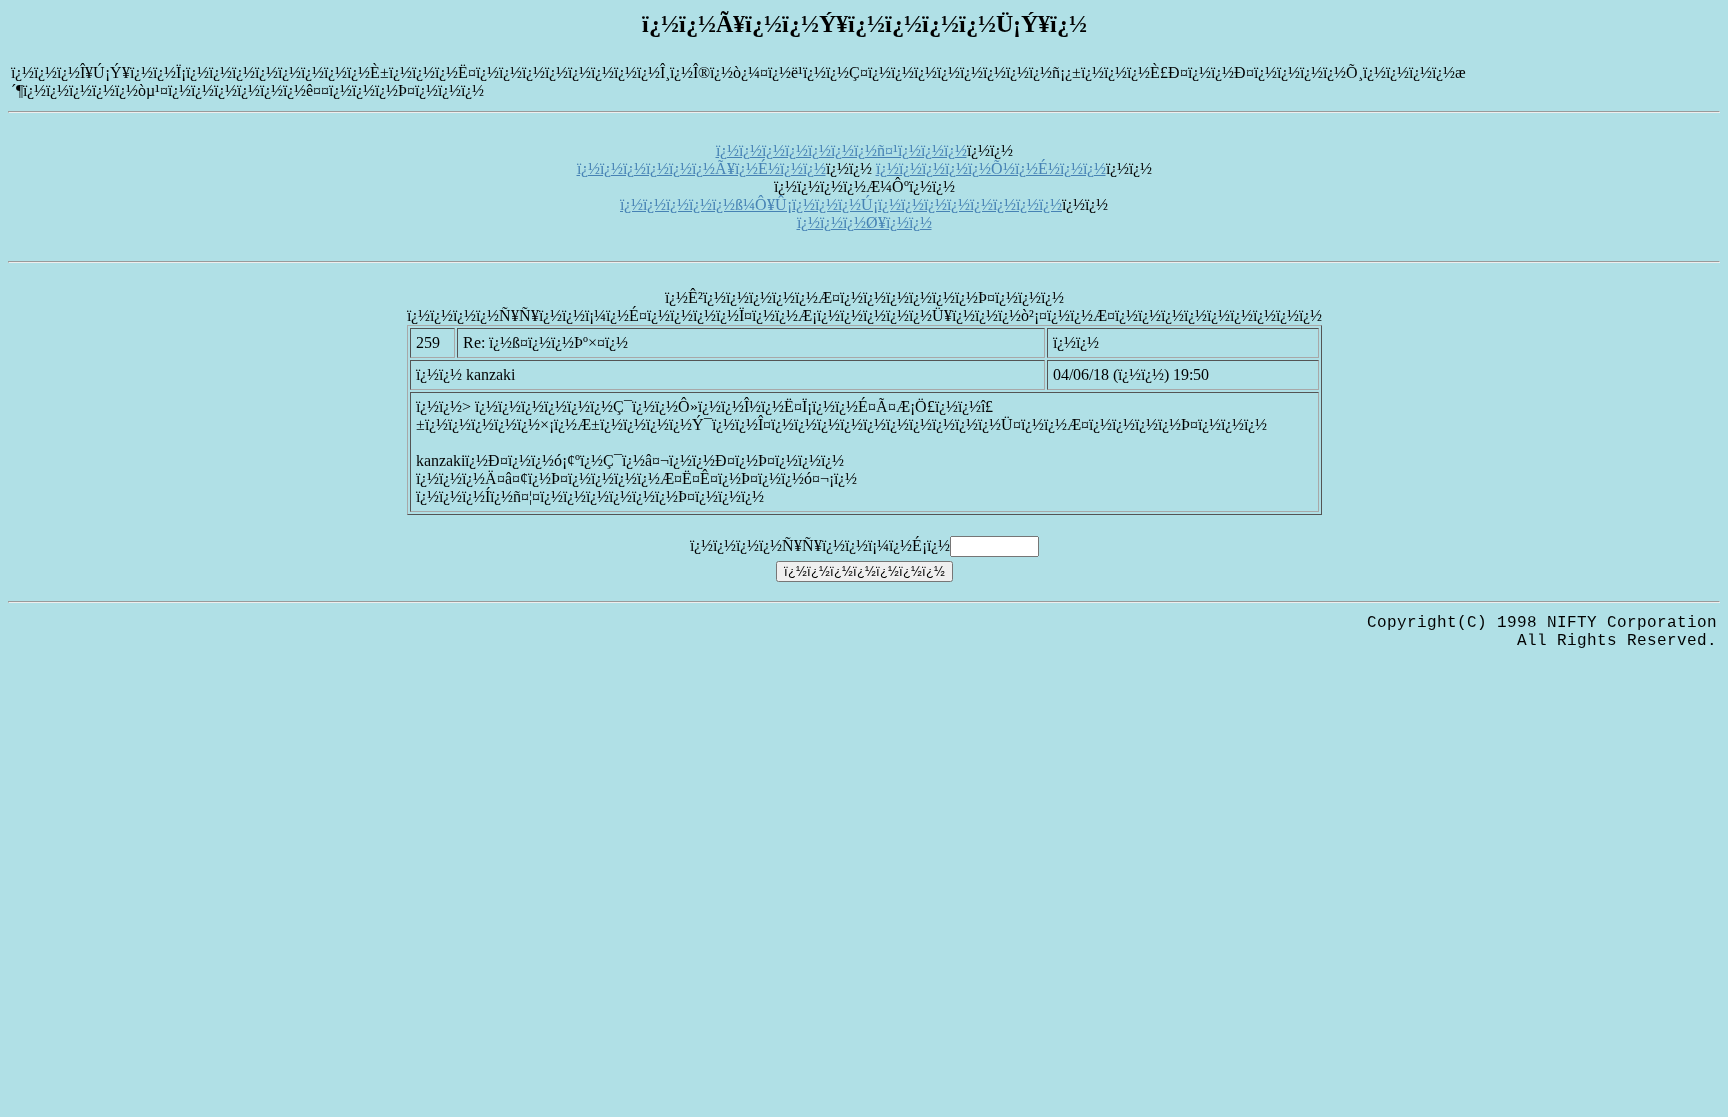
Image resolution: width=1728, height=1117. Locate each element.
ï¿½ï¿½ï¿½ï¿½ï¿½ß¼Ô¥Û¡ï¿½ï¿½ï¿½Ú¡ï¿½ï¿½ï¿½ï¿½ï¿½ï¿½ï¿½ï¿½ (841, 204)
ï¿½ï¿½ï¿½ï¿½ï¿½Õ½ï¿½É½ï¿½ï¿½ (991, 168)
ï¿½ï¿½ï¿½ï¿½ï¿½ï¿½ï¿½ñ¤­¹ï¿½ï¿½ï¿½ (841, 150)
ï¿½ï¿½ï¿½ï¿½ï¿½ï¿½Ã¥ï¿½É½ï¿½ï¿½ (701, 168)
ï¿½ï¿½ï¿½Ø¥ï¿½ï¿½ (864, 222)
